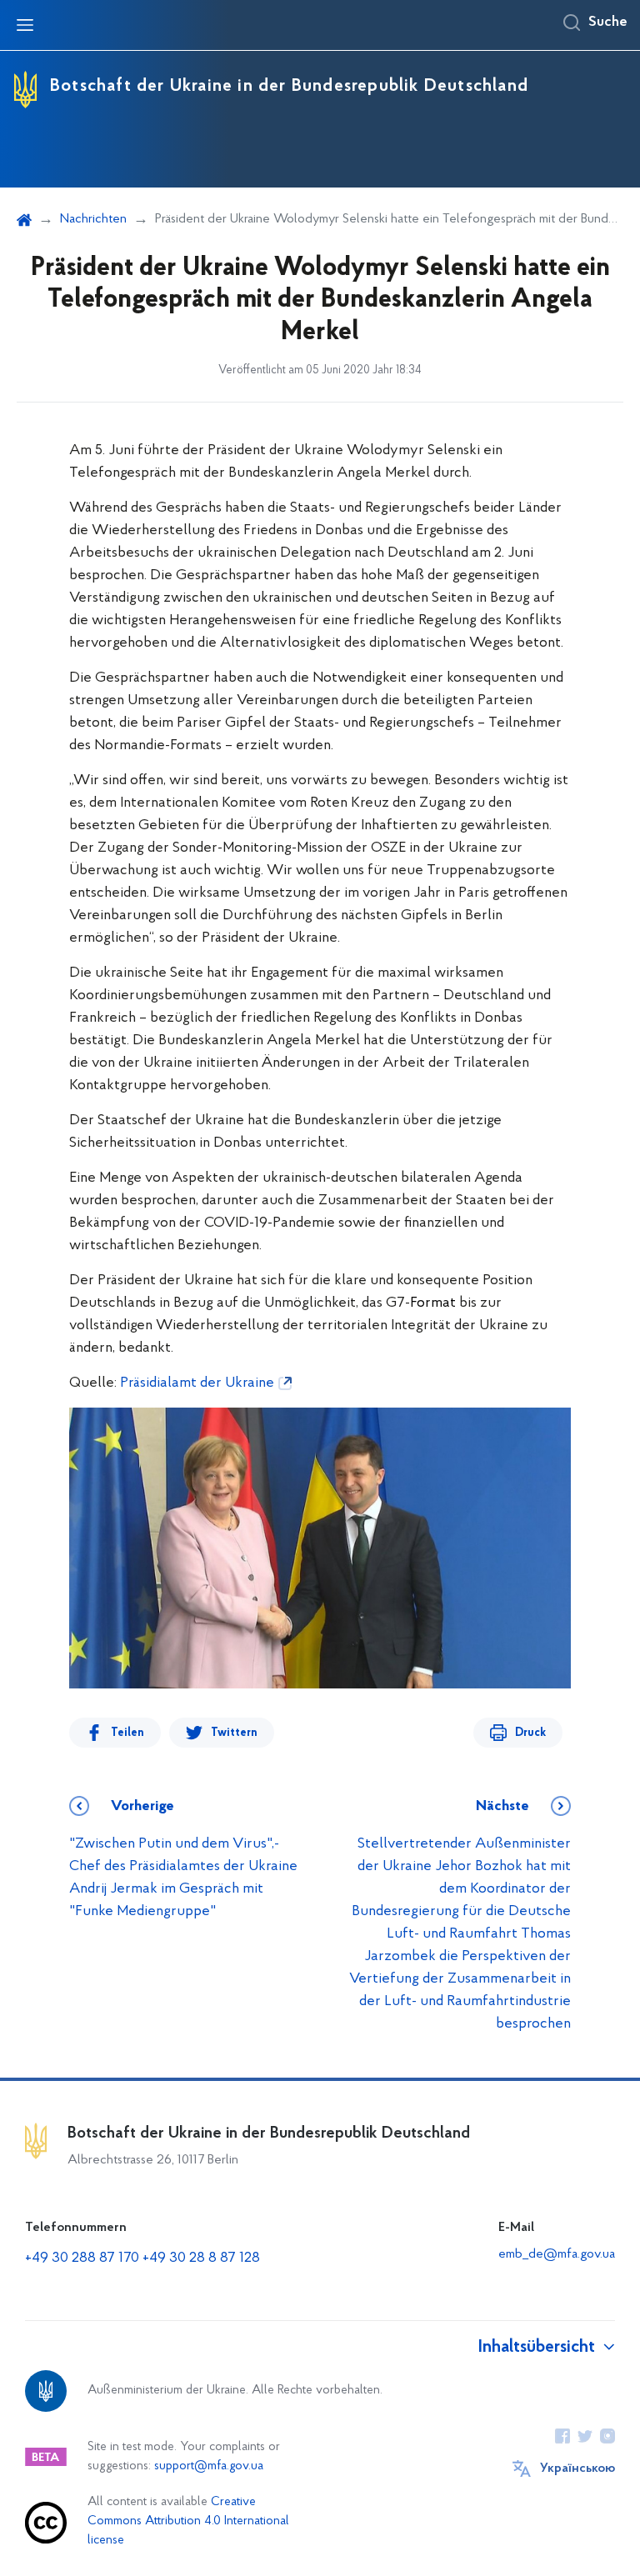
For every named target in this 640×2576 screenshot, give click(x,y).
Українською (577, 2468)
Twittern (234, 1733)
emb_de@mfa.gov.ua (557, 2254)
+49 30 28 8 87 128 (201, 2258)
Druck (530, 1733)
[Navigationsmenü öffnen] (25, 25)
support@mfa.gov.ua (209, 2466)
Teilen (127, 1733)
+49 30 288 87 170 (82, 2258)
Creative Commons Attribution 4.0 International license (188, 2521)
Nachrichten (93, 219)
